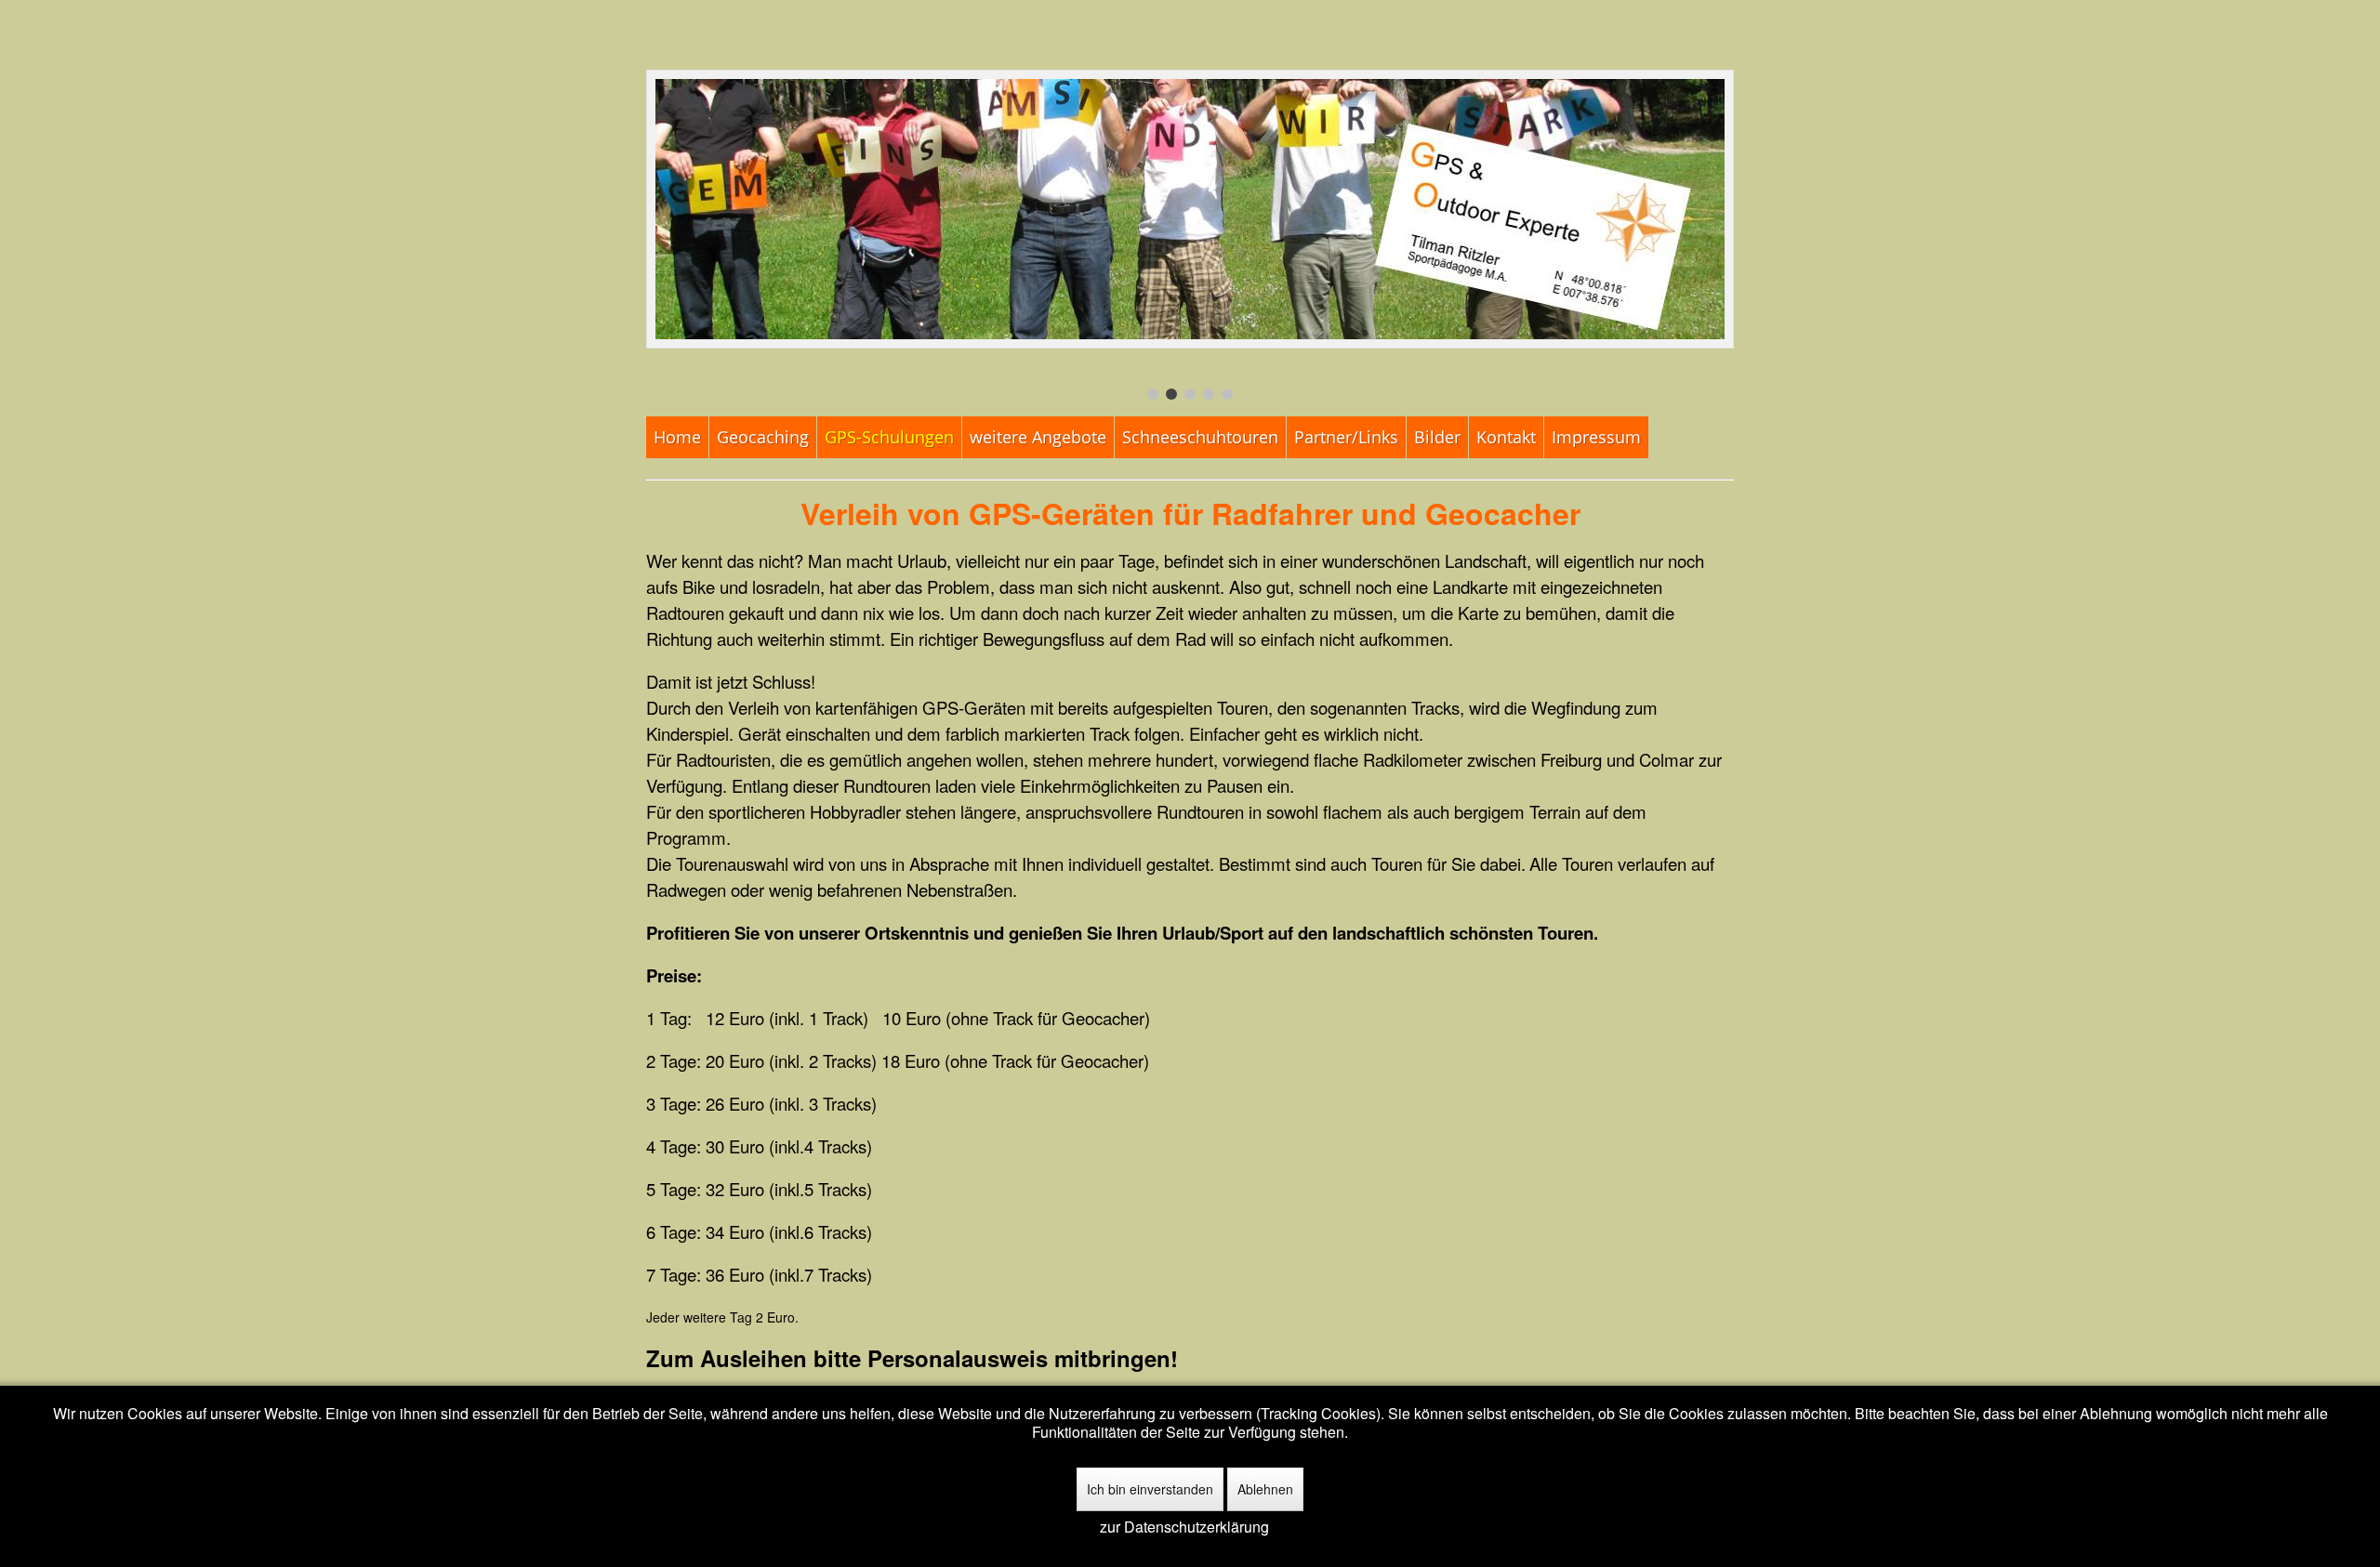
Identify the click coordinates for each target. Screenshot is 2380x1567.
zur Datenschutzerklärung (1184, 1527)
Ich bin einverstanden (1150, 1489)
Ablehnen (1265, 1489)
